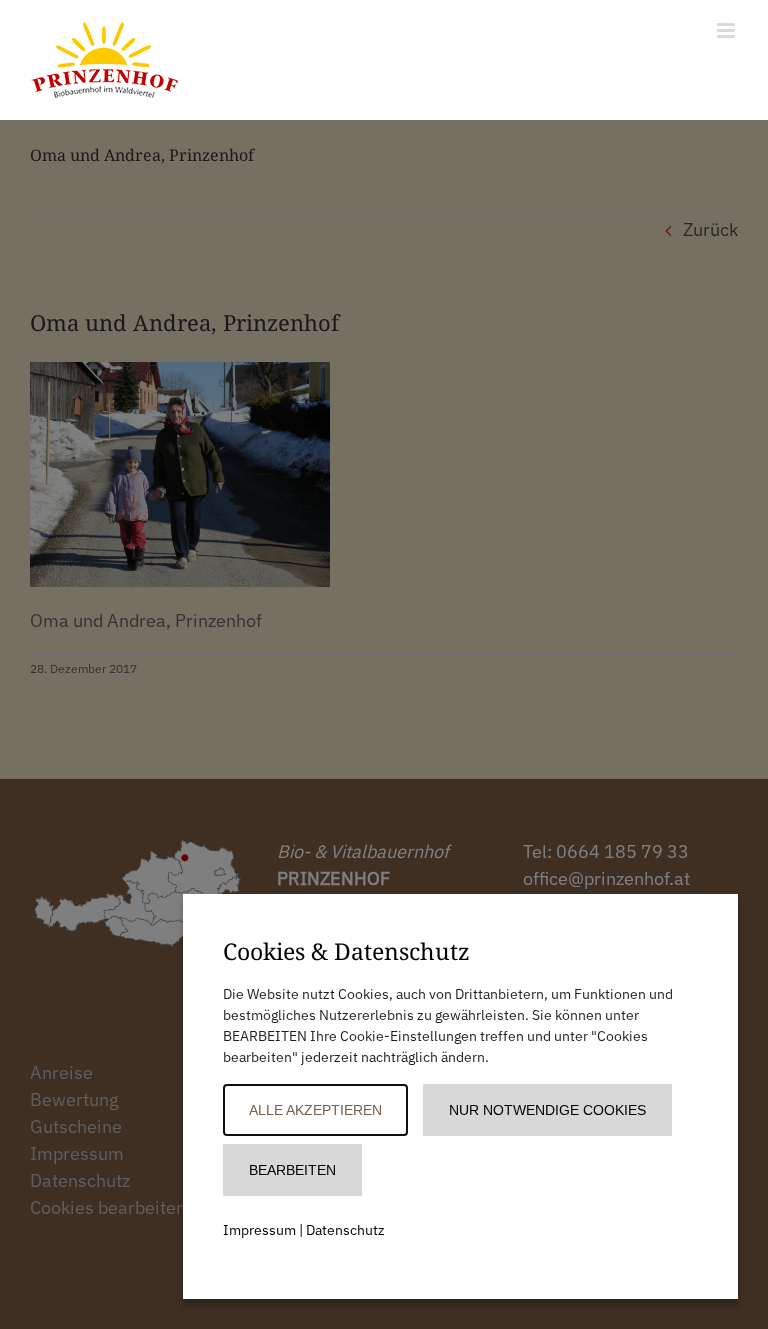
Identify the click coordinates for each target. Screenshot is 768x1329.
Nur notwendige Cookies (547, 1110)
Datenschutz (345, 1230)
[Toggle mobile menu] (727, 30)
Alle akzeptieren (315, 1110)
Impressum (259, 1230)
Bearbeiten (292, 1170)
